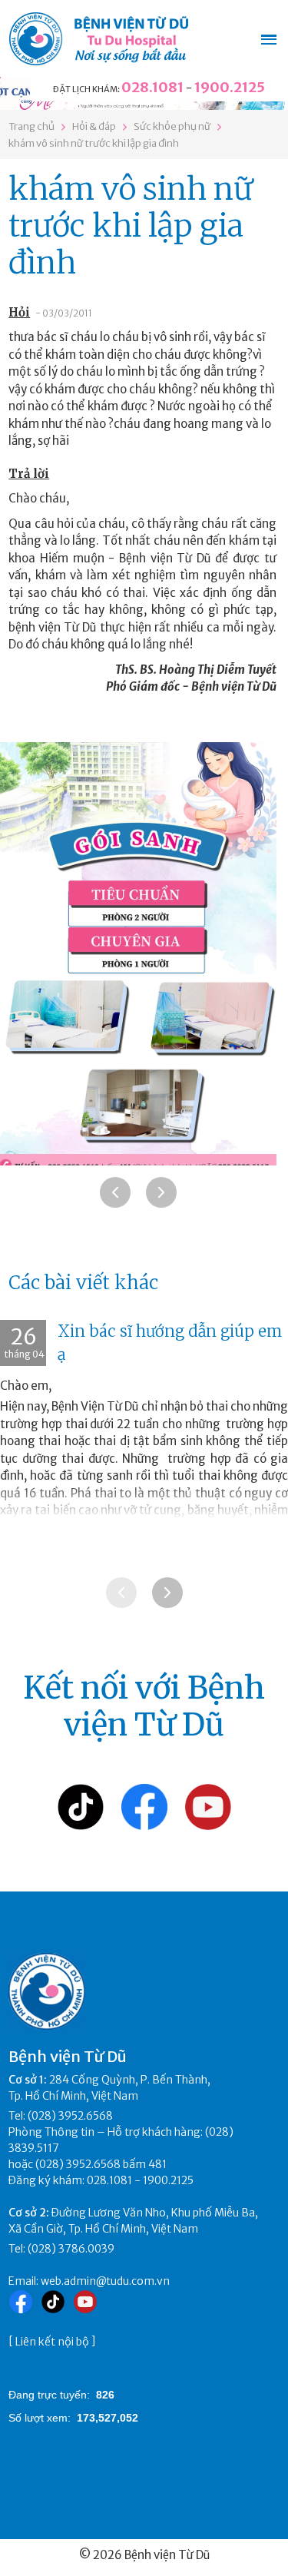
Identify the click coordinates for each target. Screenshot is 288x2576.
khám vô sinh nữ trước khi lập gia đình (94, 143)
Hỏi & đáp (94, 126)
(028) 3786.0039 (71, 2249)
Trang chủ (31, 126)
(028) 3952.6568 (70, 2116)
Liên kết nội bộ (52, 2342)
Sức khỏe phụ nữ (172, 126)
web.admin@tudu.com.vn (105, 2281)
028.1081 (152, 87)
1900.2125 (230, 87)
